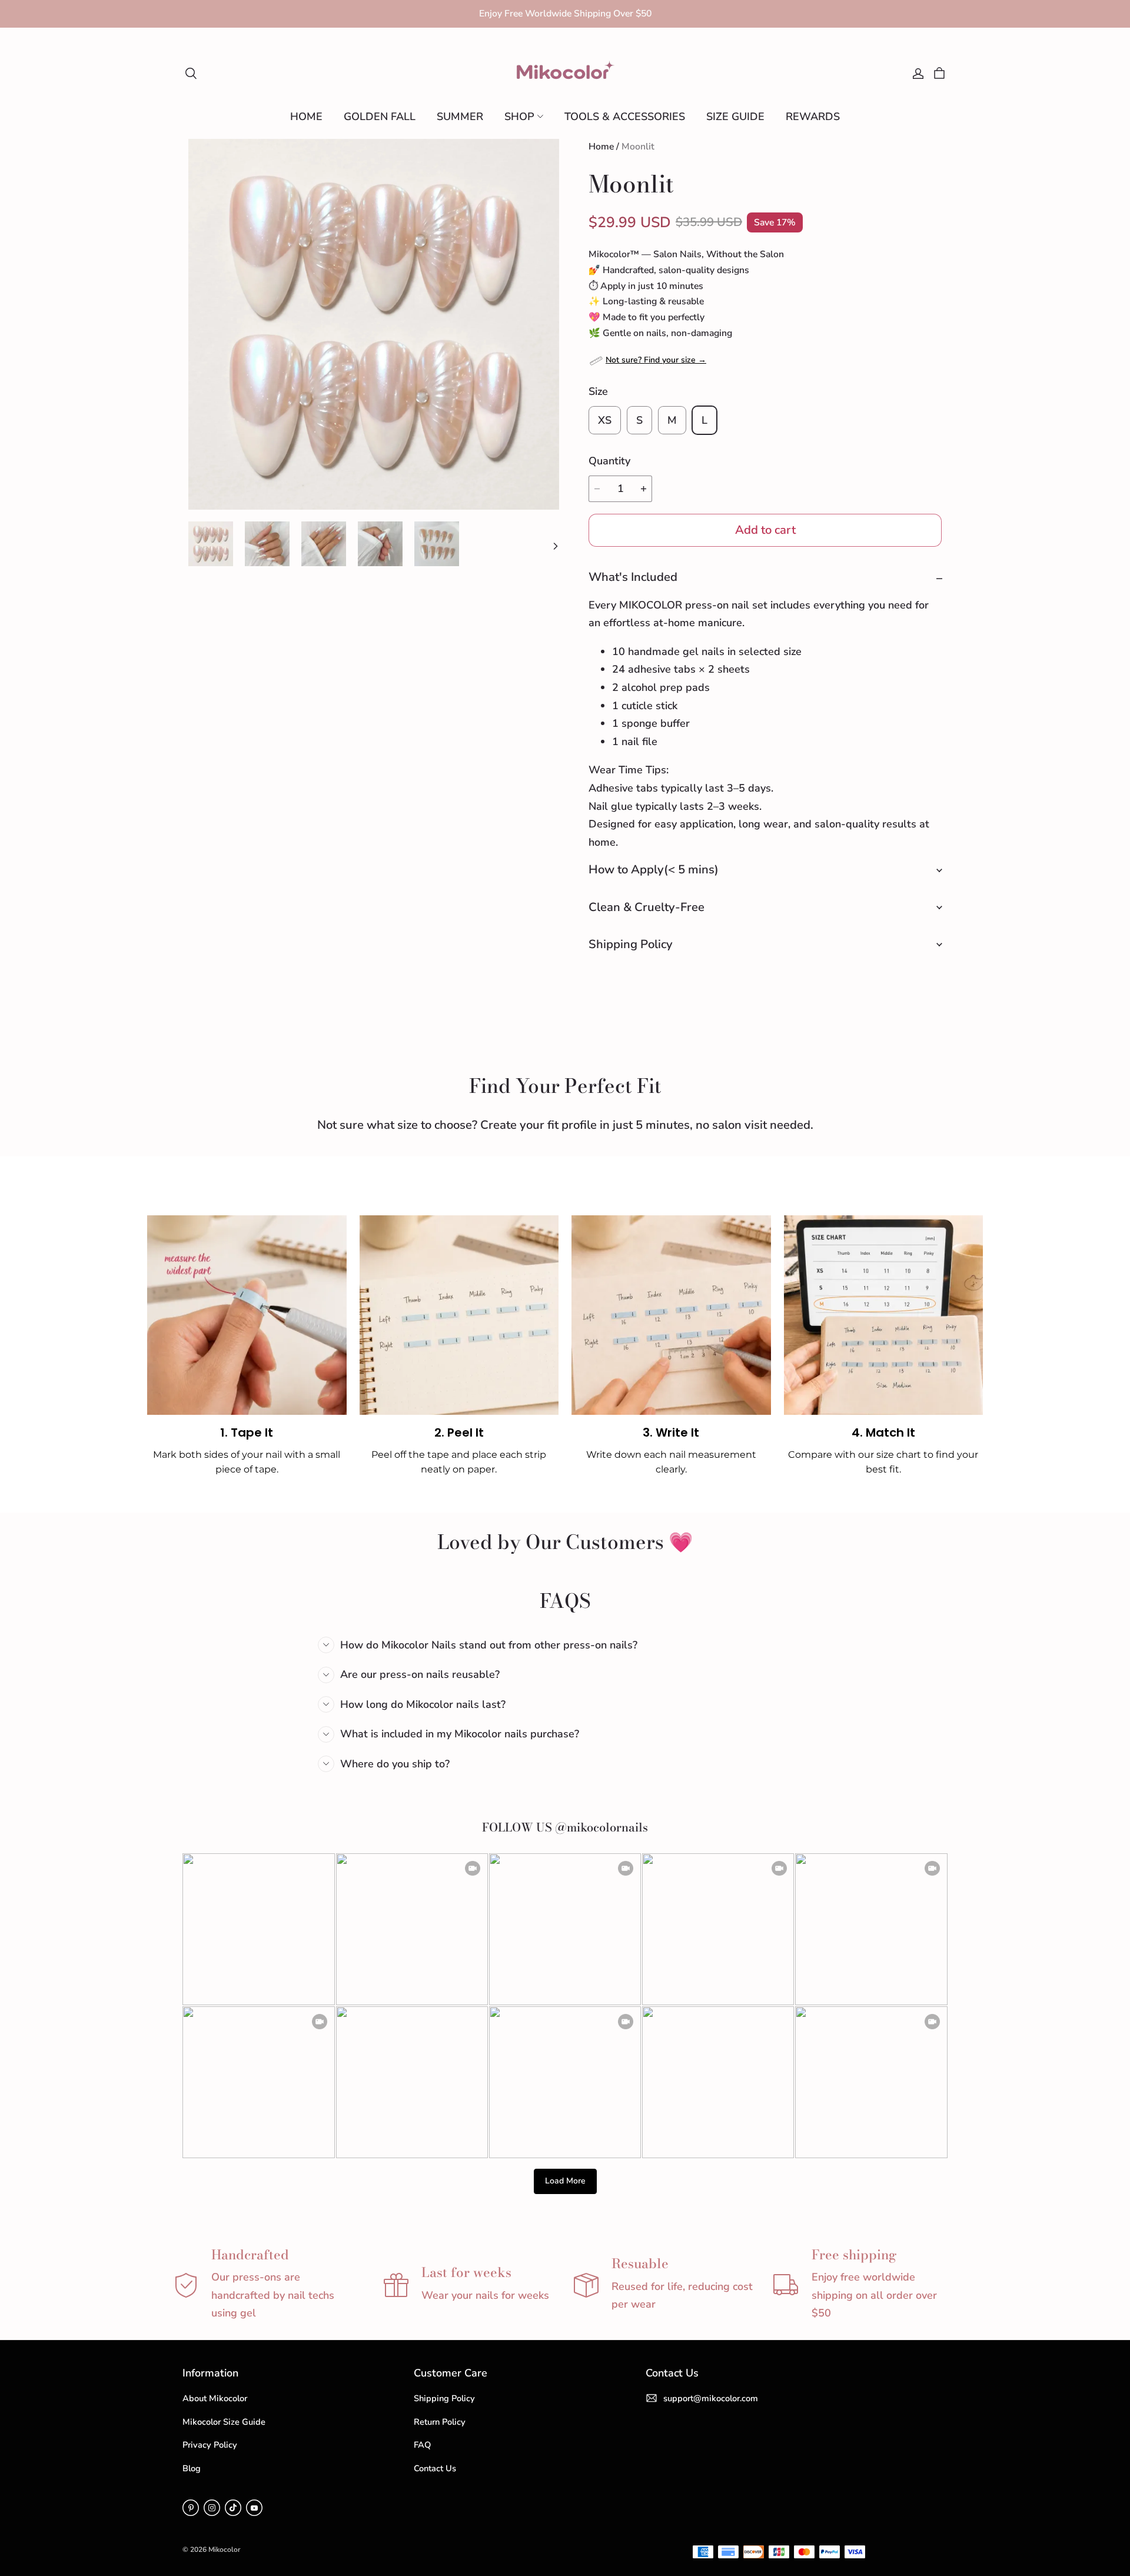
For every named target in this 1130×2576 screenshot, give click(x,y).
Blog (192, 2468)
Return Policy (440, 2422)
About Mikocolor (215, 2398)
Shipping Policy (444, 2398)
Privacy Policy (210, 2445)
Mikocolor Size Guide (224, 2422)
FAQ (422, 2445)
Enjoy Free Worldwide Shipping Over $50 (565, 14)
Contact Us (435, 2468)
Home (601, 147)
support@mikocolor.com (711, 2398)
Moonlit (638, 147)
